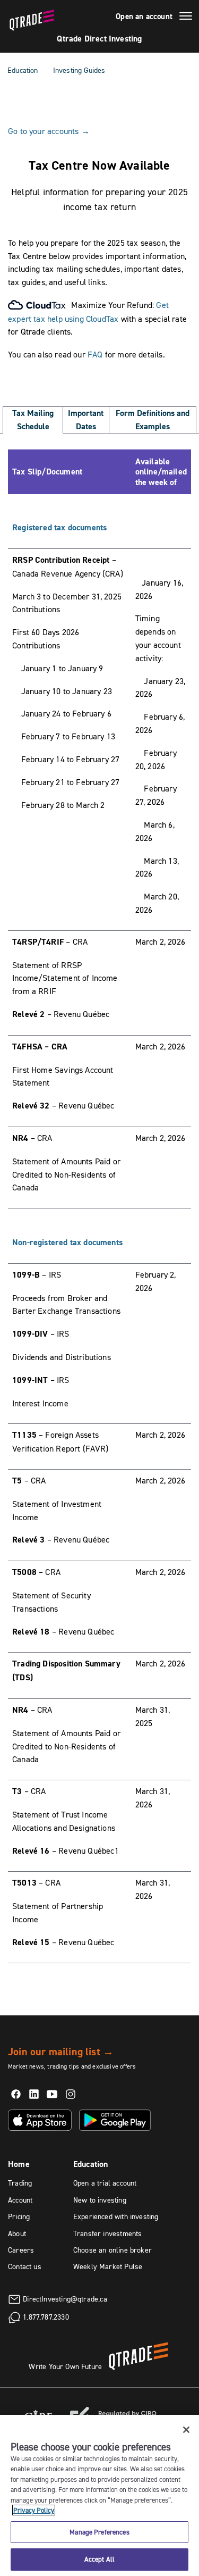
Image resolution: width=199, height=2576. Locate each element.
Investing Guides (79, 70)
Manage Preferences (99, 2532)
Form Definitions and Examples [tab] (153, 420)
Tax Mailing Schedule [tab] (33, 420)
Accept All (99, 2559)
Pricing (19, 2216)
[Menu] (186, 18)
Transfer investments (108, 2233)
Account (20, 2200)
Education (23, 70)
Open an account (144, 16)
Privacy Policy (34, 2510)
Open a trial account (105, 2183)
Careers (21, 2250)
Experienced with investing (116, 2216)
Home (19, 2164)
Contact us (25, 2266)
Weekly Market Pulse (108, 2266)
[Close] (186, 2430)
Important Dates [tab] (86, 420)
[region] (99, 2495)
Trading (20, 2183)
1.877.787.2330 (46, 2316)
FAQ (95, 354)
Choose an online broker (113, 2250)
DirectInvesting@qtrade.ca (65, 2298)
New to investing (100, 2200)
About (17, 2233)
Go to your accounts (49, 131)
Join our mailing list (61, 2052)
